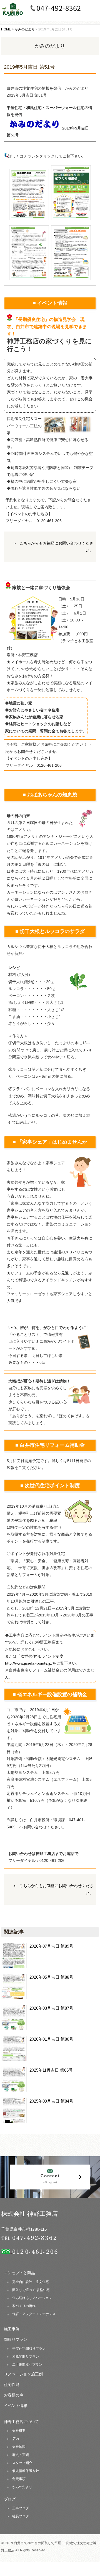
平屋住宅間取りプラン (29, 2349)
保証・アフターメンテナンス (34, 2314)
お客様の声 (14, 2395)
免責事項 (19, 2479)
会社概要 (19, 2431)
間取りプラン (16, 2339)
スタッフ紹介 (22, 2463)
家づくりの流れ (24, 2306)
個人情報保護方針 (26, 2471)
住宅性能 (12, 2385)
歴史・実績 (21, 2455)
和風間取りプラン (26, 2357)
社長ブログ (21, 2516)
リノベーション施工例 (23, 2374)
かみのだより (22, 2487)
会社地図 (19, 2447)
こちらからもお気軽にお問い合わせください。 (56, 547)
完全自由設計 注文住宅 (31, 2282)
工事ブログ (21, 2508)
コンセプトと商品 (19, 2273)
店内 (16, 2439)
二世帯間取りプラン (27, 2365)
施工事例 (12, 2329)
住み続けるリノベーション (32, 2298)
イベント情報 (16, 2406)
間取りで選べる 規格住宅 (31, 2290)
